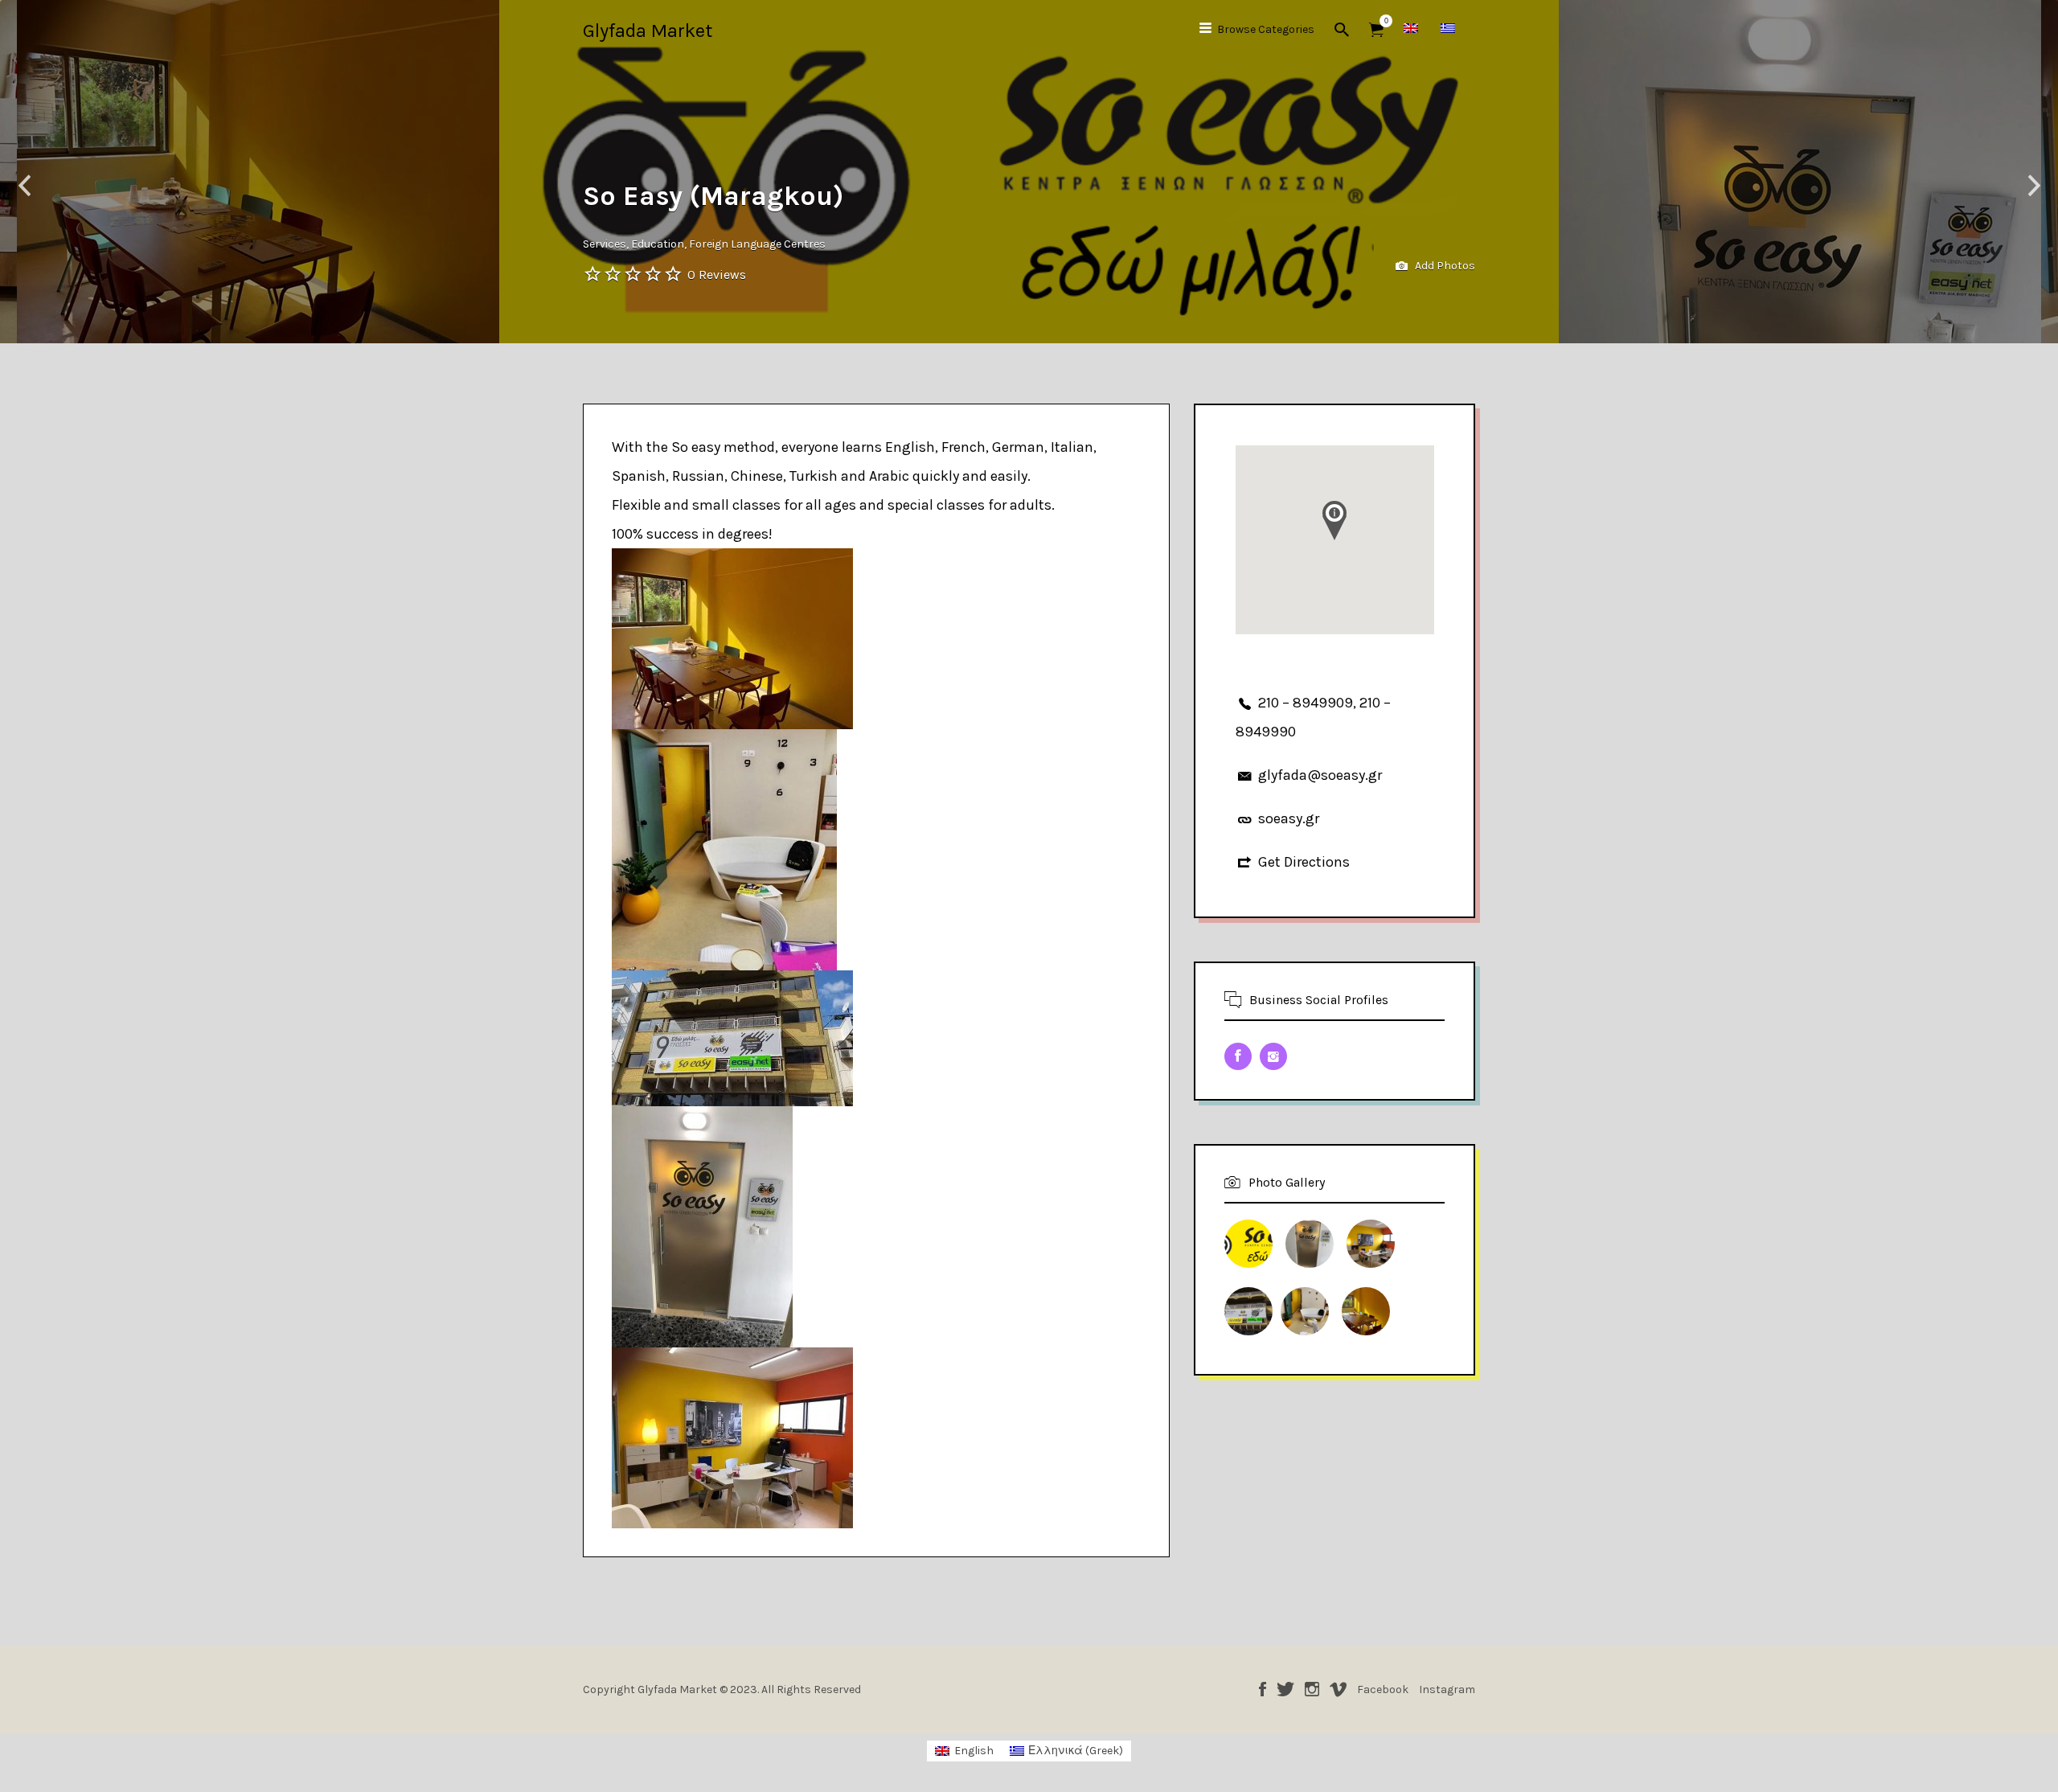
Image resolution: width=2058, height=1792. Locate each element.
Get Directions (1304, 862)
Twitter (1285, 1689)
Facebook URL (1238, 1056)
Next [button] (2034, 186)
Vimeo (1338, 1689)
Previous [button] (24, 186)
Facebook (1263, 1689)
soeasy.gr (1289, 818)
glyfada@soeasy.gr (1320, 775)
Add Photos (1444, 266)
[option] (1029, 172)
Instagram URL (1273, 1056)
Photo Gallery (1287, 1182)
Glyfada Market (648, 31)
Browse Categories (1266, 29)
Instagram (1312, 1689)
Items (1376, 30)
